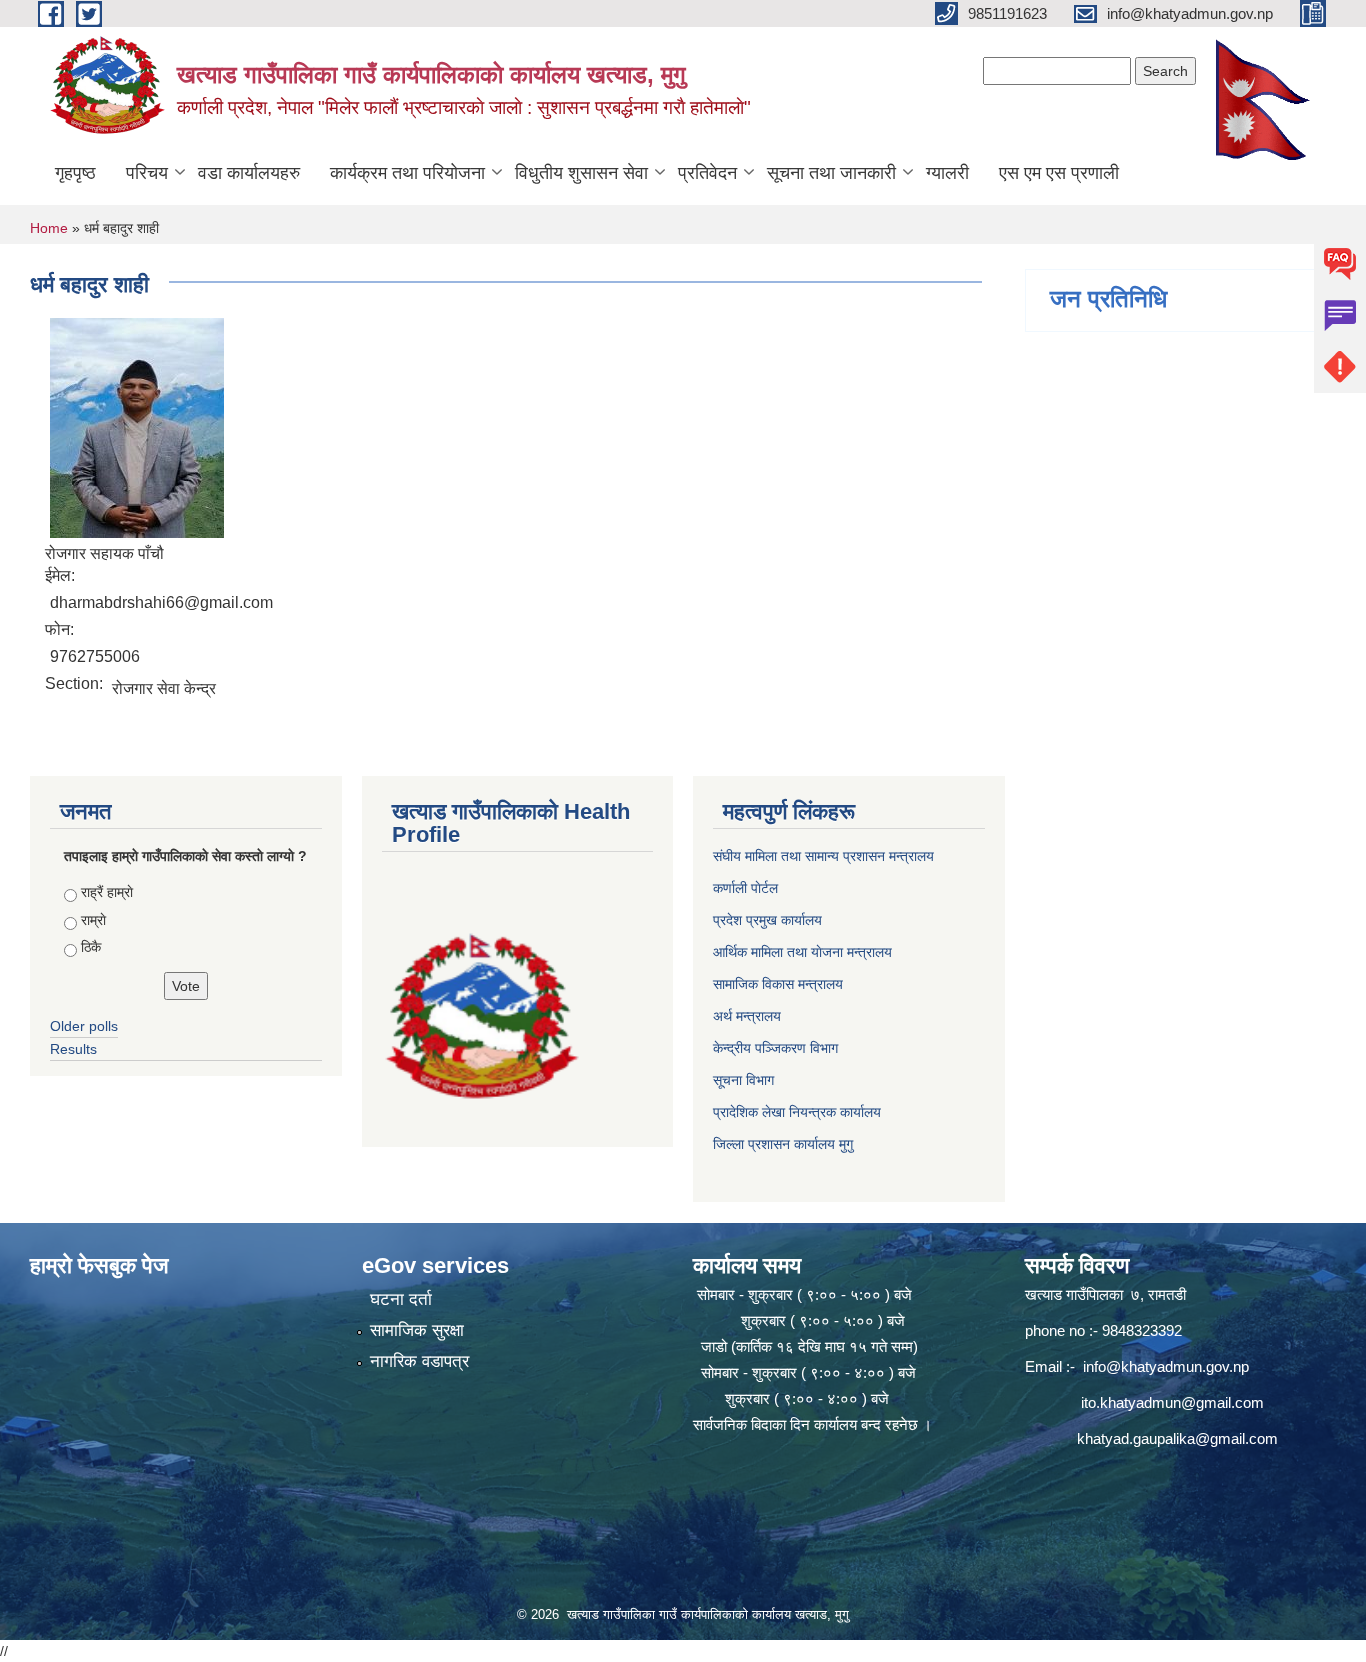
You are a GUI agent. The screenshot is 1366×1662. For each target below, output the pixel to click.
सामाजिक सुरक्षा (417, 1330)
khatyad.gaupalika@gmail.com (1177, 1438)
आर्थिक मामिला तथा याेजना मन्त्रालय (802, 952)
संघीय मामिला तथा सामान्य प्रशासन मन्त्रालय (823, 856)
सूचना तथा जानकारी (831, 173)
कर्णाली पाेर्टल (745, 888)
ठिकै (91, 947)
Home (49, 228)
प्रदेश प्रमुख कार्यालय (767, 920)
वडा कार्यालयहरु (249, 173)
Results (73, 1049)
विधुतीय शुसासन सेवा (581, 173)
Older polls (84, 1026)
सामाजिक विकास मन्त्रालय (778, 984)
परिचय (147, 173)
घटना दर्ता (401, 1299)
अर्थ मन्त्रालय (747, 1016)
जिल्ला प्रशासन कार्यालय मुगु (783, 1144)
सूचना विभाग (743, 1080)
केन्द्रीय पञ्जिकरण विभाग (775, 1048)
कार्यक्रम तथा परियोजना (407, 173)
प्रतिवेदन (707, 173)
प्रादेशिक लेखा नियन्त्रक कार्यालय (797, 1112)
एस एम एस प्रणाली (1059, 173)
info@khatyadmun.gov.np (1166, 1366)
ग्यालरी (947, 173)
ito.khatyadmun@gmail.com (1172, 1402)
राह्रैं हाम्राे (107, 892)
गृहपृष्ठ (75, 173)
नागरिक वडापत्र (419, 1361)
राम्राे (93, 920)
